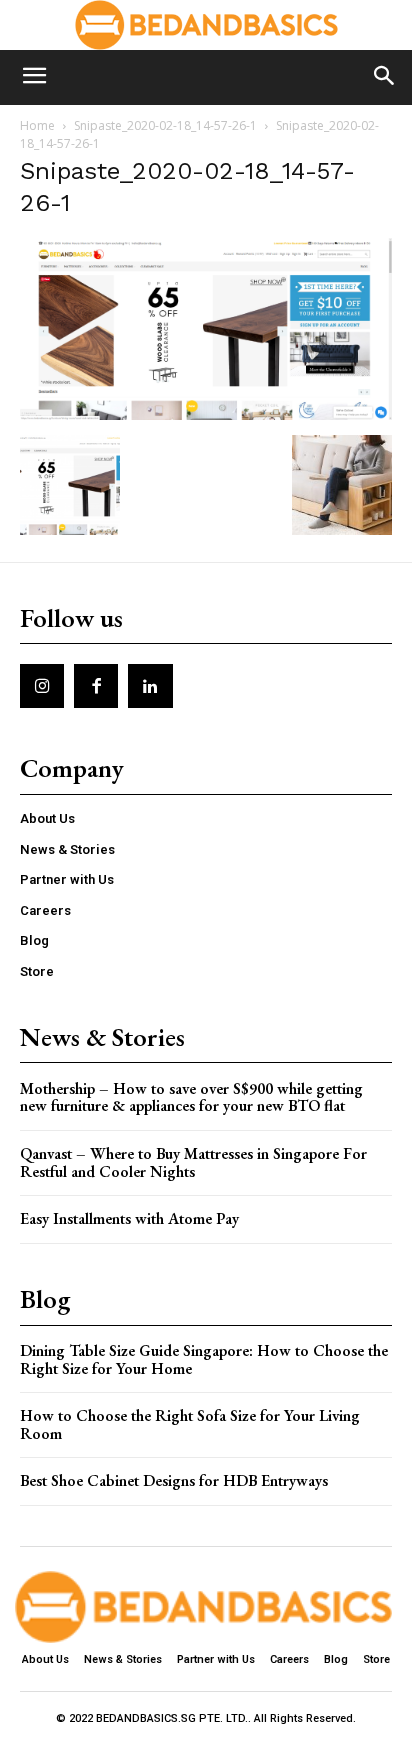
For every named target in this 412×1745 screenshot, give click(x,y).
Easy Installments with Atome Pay (129, 1218)
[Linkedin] (150, 686)
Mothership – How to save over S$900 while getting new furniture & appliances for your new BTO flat (191, 1097)
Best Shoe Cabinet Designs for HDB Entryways (174, 1480)
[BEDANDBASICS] (206, 25)
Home (37, 125)
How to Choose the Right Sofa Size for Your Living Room (190, 1424)
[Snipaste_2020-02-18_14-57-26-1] (206, 414)
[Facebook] (96, 686)
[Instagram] (42, 686)
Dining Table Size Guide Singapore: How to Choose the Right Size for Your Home (204, 1359)
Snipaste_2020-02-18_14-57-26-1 (165, 125)
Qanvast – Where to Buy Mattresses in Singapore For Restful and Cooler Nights (193, 1162)
